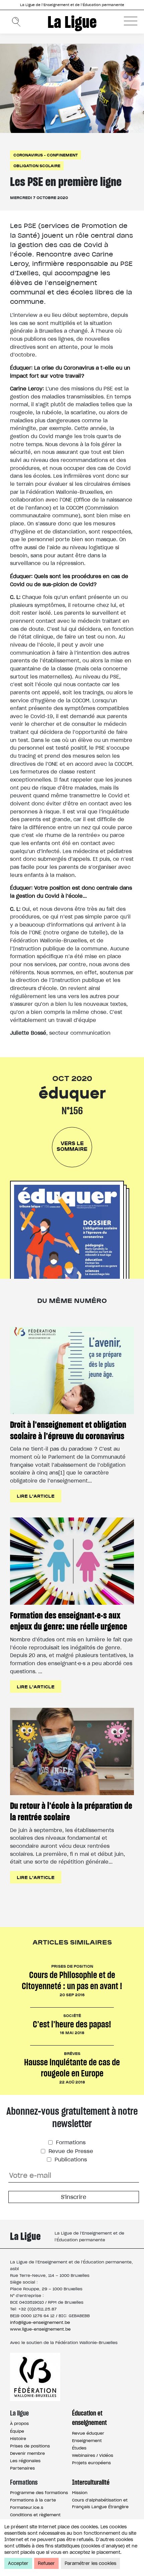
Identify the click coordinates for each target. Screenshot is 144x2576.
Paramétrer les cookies (90, 2563)
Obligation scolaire (37, 166)
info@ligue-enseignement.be (40, 2322)
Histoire (18, 2439)
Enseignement (87, 2441)
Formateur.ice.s (27, 2507)
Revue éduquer (88, 2433)
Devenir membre (27, 2453)
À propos (19, 2423)
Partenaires (22, 2468)
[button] (131, 21)
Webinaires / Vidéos (93, 2455)
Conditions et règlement (35, 2515)
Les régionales (25, 2461)
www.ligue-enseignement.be (40, 2329)
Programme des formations (39, 2493)
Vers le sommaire (72, 1146)
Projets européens (91, 2463)
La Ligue (72, 22)
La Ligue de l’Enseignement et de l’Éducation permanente (72, 5)
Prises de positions (30, 2446)
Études (79, 2448)
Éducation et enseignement (89, 2418)
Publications (70, 2160)
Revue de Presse (70, 2151)
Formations (70, 2142)
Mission (80, 2493)
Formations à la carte (33, 2500)
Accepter (18, 2563)
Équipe (17, 2431)
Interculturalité (91, 2482)
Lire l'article (36, 1496)
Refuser (46, 2563)
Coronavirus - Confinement (46, 155)
